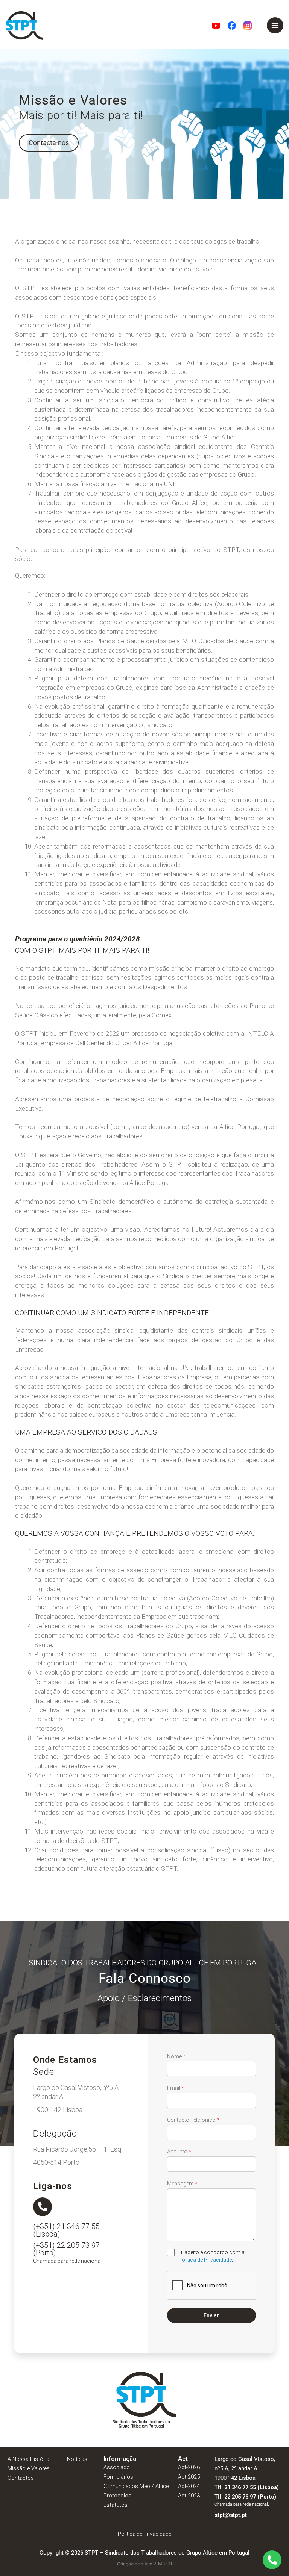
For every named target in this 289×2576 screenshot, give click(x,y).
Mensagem (182, 2184)
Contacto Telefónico (193, 2120)
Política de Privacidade (205, 2260)
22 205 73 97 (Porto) (250, 2497)
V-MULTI (163, 2564)
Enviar (211, 2315)
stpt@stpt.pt (231, 2515)
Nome (176, 2056)
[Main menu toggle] (275, 26)
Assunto (179, 2152)
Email (176, 2088)
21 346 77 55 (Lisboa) (252, 2487)
